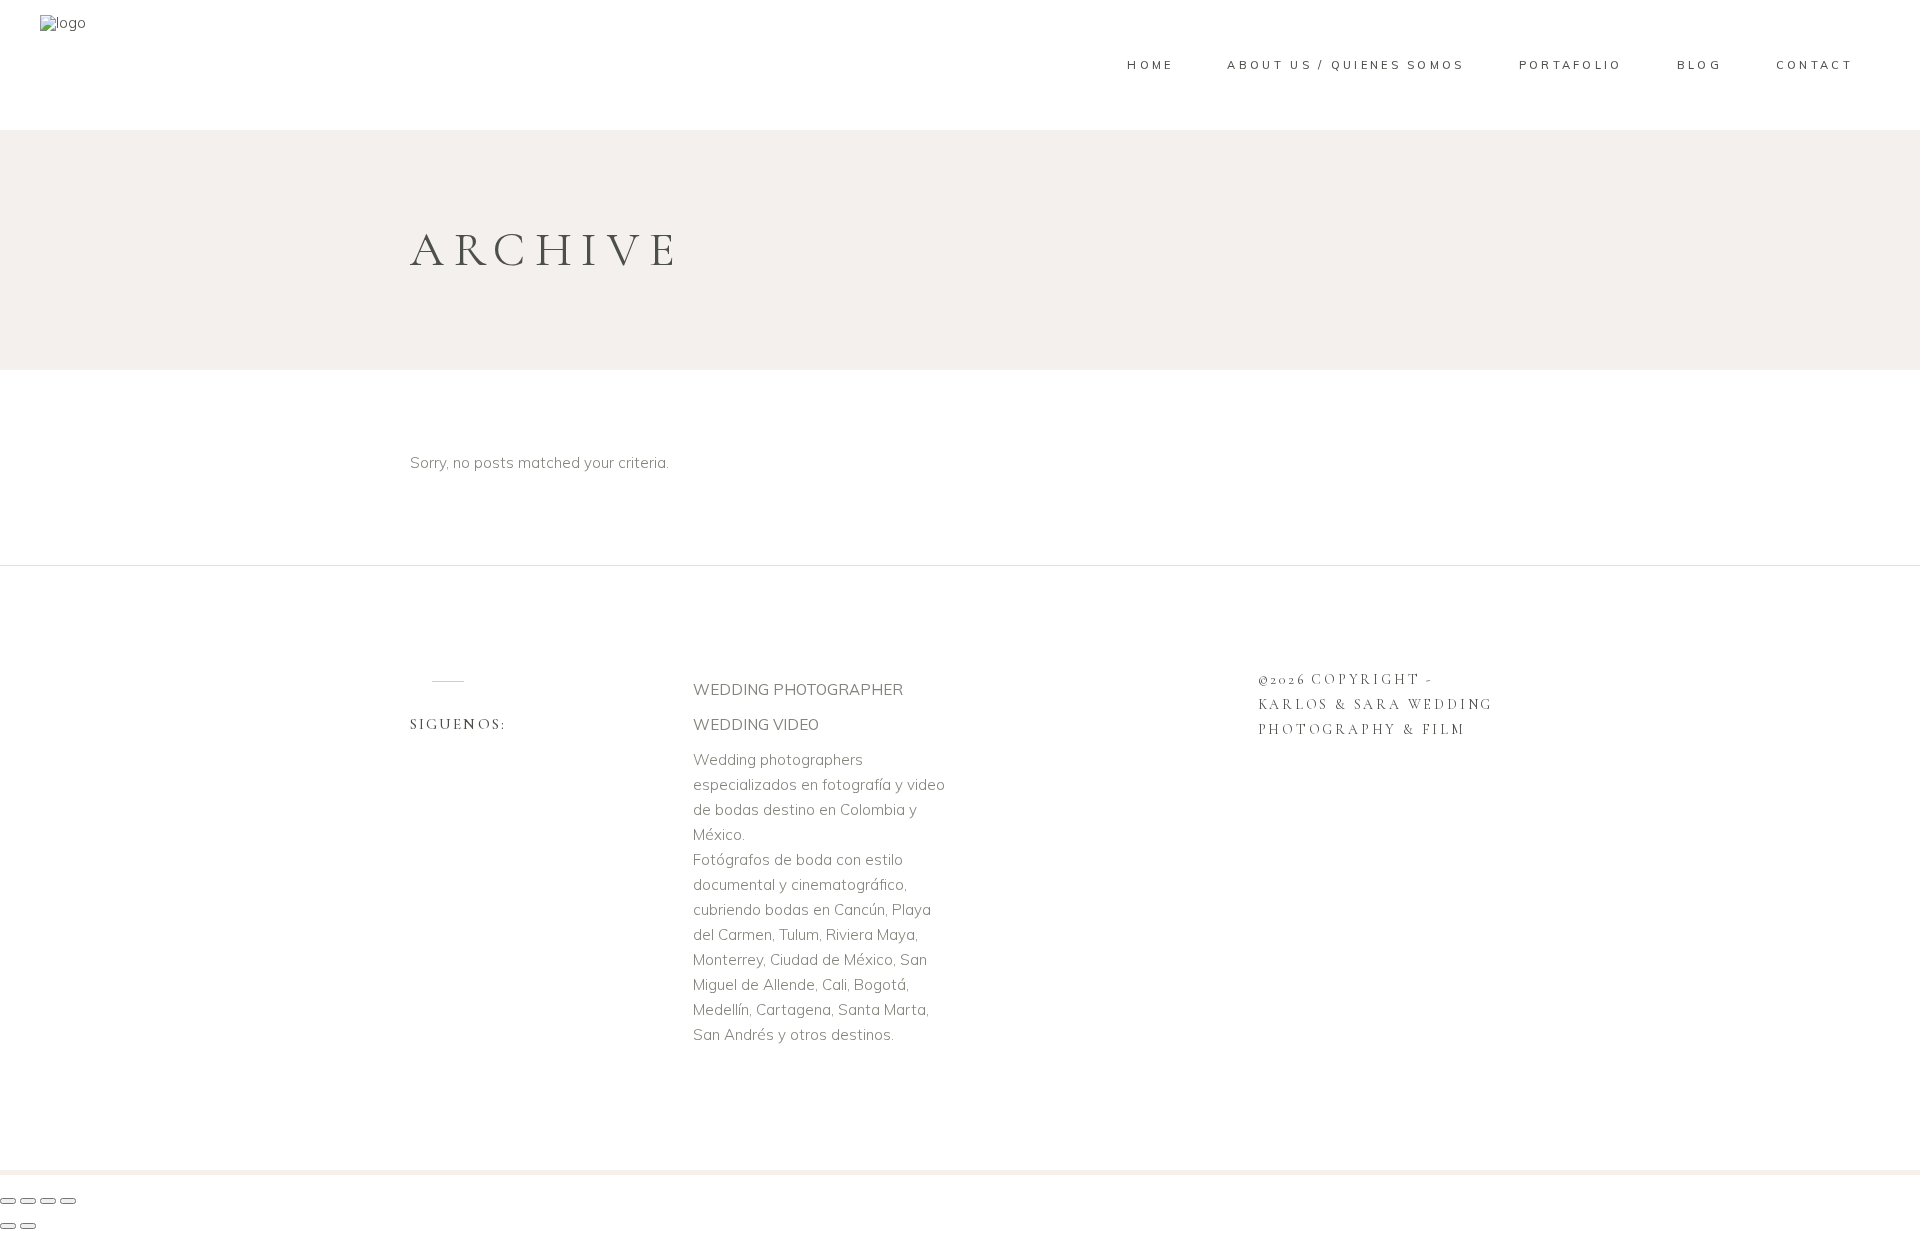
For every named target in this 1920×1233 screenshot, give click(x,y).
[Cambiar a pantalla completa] (28, 1201)
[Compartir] (48, 1201)
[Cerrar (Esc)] (68, 1201)
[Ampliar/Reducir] (8, 1201)
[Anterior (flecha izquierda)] (8, 1226)
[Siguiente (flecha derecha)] (28, 1226)
